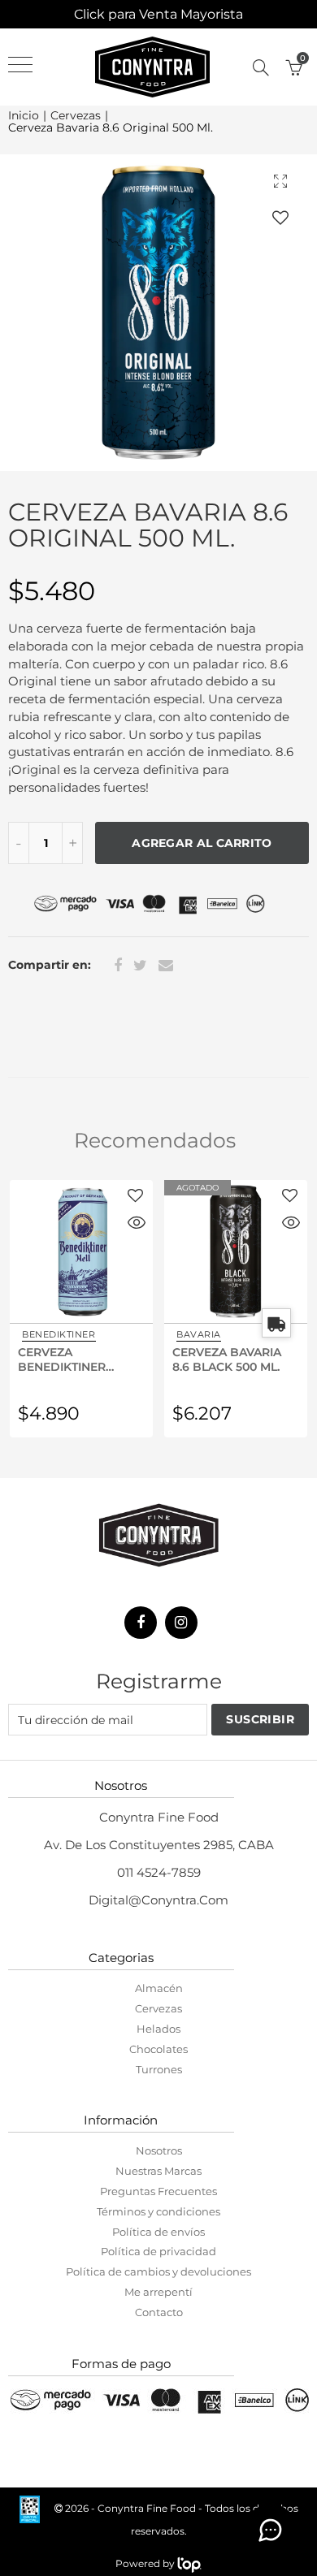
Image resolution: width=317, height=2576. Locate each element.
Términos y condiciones (158, 2211)
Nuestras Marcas (158, 2171)
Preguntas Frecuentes (158, 2191)
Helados (158, 2029)
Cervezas (76, 116)
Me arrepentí (158, 2292)
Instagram (181, 1623)
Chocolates (158, 2049)
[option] (158, 313)
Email (166, 966)
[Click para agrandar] (280, 181)
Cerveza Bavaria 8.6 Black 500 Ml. (227, 1359)
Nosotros (159, 2150)
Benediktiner (59, 1334)
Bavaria (199, 1334)
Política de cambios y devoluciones (158, 2271)
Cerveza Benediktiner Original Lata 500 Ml (75, 1359)
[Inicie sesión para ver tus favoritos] (280, 217)
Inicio (24, 116)
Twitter (140, 966)
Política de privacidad (158, 2251)
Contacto (159, 2312)
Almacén (159, 1988)
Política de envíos (158, 2232)
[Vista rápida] (137, 1225)
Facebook (118, 966)
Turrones (159, 2069)
